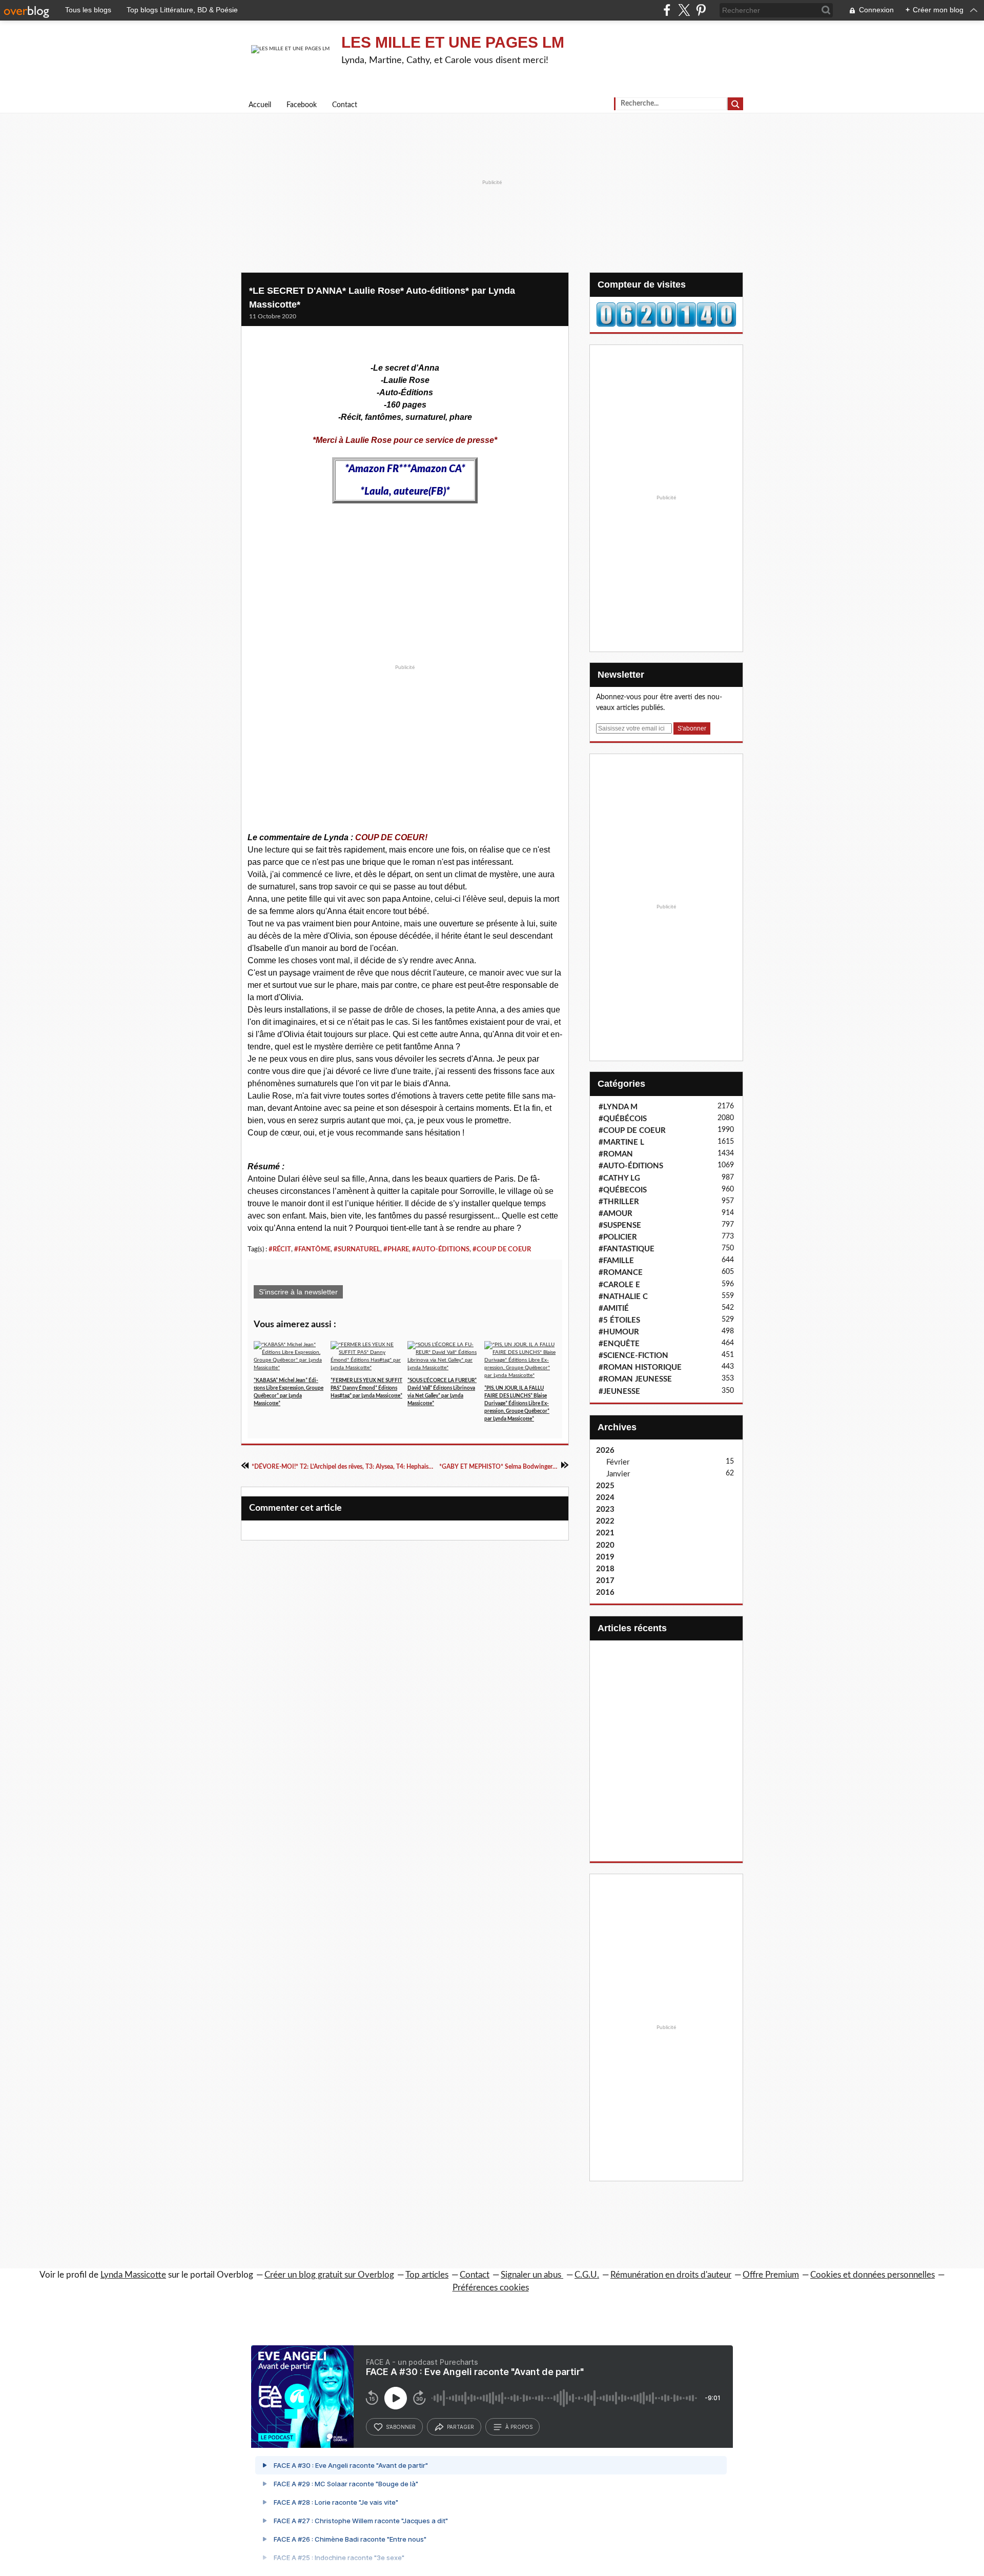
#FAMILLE (616, 1261)
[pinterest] (701, 10)
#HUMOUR (619, 1332)
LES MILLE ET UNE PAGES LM (453, 42)
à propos (519, 2427)
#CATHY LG (619, 1178)
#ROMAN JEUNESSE (635, 1379)
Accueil (260, 105)
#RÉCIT (280, 1249)
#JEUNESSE (619, 1392)
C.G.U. (587, 2275)
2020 (605, 1545)
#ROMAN (616, 1154)
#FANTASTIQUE (627, 1249)
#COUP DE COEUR (502, 1249)
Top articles (427, 2275)
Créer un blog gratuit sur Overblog (329, 2275)
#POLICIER (618, 1237)
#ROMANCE (621, 1273)
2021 (605, 1533)
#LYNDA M (618, 1107)
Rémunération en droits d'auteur (671, 2275)
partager (460, 2427)
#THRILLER (619, 1202)
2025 (605, 1486)
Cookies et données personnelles (873, 2275)
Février (618, 1462)
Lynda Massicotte (133, 2275)
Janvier (618, 1474)
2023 (605, 1509)
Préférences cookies (491, 2288)
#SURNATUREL (357, 1249)
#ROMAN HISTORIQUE (640, 1367)
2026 (605, 1451)
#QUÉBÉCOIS (623, 1119)
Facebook (302, 105)
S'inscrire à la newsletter (298, 1292)
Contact (345, 105)
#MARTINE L (621, 1142)
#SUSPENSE (620, 1225)
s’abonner (401, 2427)
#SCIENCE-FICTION (633, 1356)
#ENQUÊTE (619, 1344)
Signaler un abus (532, 2275)
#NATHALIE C (623, 1297)
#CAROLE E (619, 1285)
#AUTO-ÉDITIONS (441, 1249)
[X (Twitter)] (684, 10)
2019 (605, 1557)
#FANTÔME (312, 1249)
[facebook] (667, 10)
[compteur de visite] (666, 314)
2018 (605, 1569)
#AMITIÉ (614, 1309)
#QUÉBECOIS (623, 1190)
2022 (605, 1521)
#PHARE (396, 1249)
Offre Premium (771, 2275)
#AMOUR (616, 1214)
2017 (605, 1581)
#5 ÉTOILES (619, 1320)
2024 (605, 1498)
